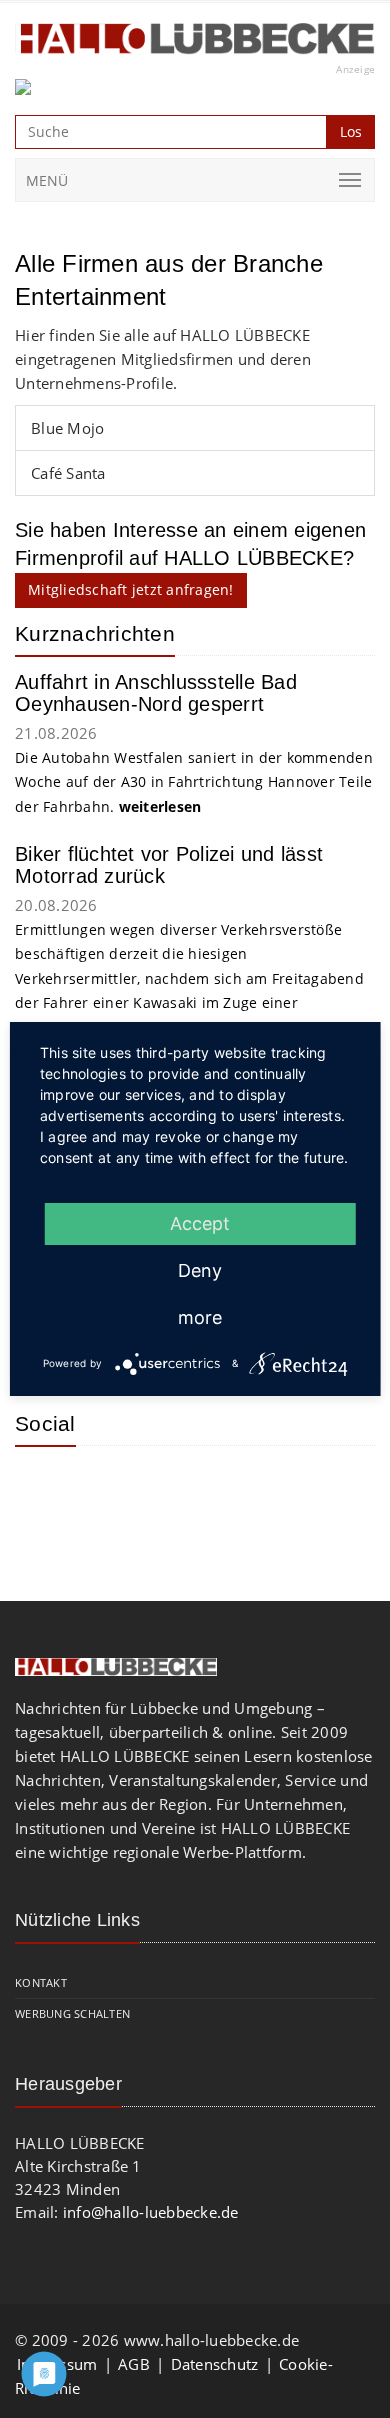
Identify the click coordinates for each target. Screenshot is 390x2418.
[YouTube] (110, 1491)
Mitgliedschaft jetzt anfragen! (131, 589)
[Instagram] (45, 1491)
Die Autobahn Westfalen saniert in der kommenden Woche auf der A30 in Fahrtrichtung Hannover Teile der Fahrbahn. (194, 782)
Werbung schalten (72, 2013)
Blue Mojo (67, 428)
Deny (200, 1270)
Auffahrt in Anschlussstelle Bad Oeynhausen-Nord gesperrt (156, 693)
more (200, 1317)
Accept (200, 1223)
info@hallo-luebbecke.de (151, 2212)
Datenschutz (215, 2364)
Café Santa (68, 473)
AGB (134, 2364)
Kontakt (41, 1982)
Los (351, 131)
